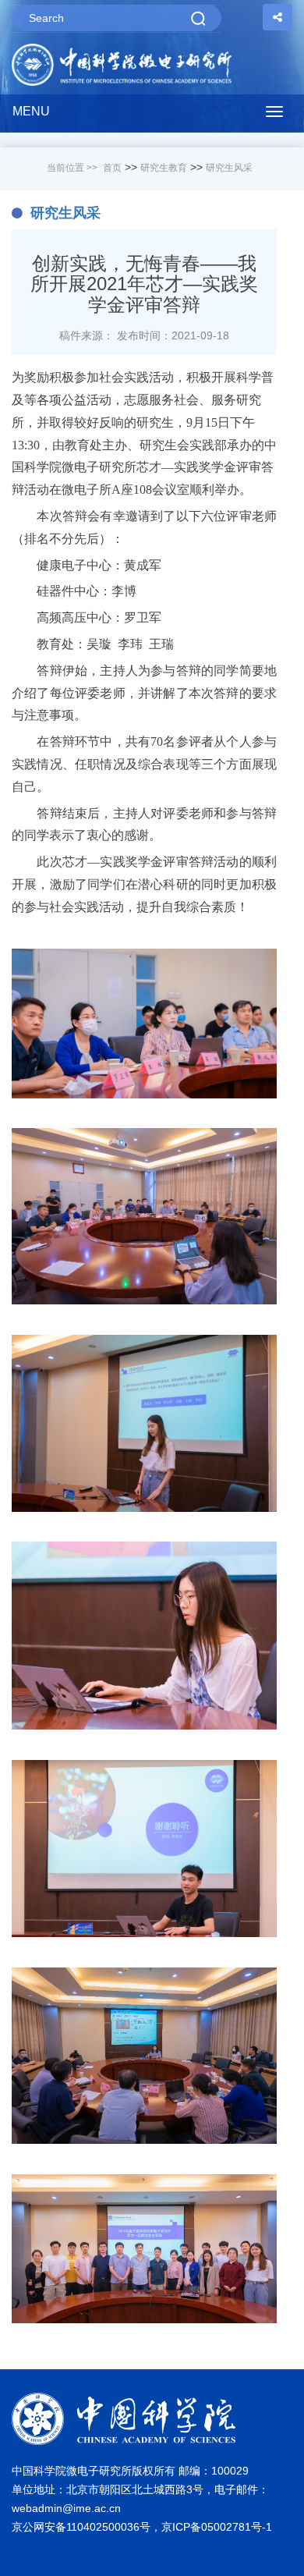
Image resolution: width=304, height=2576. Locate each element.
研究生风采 (229, 168)
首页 (112, 168)
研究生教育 (164, 168)
